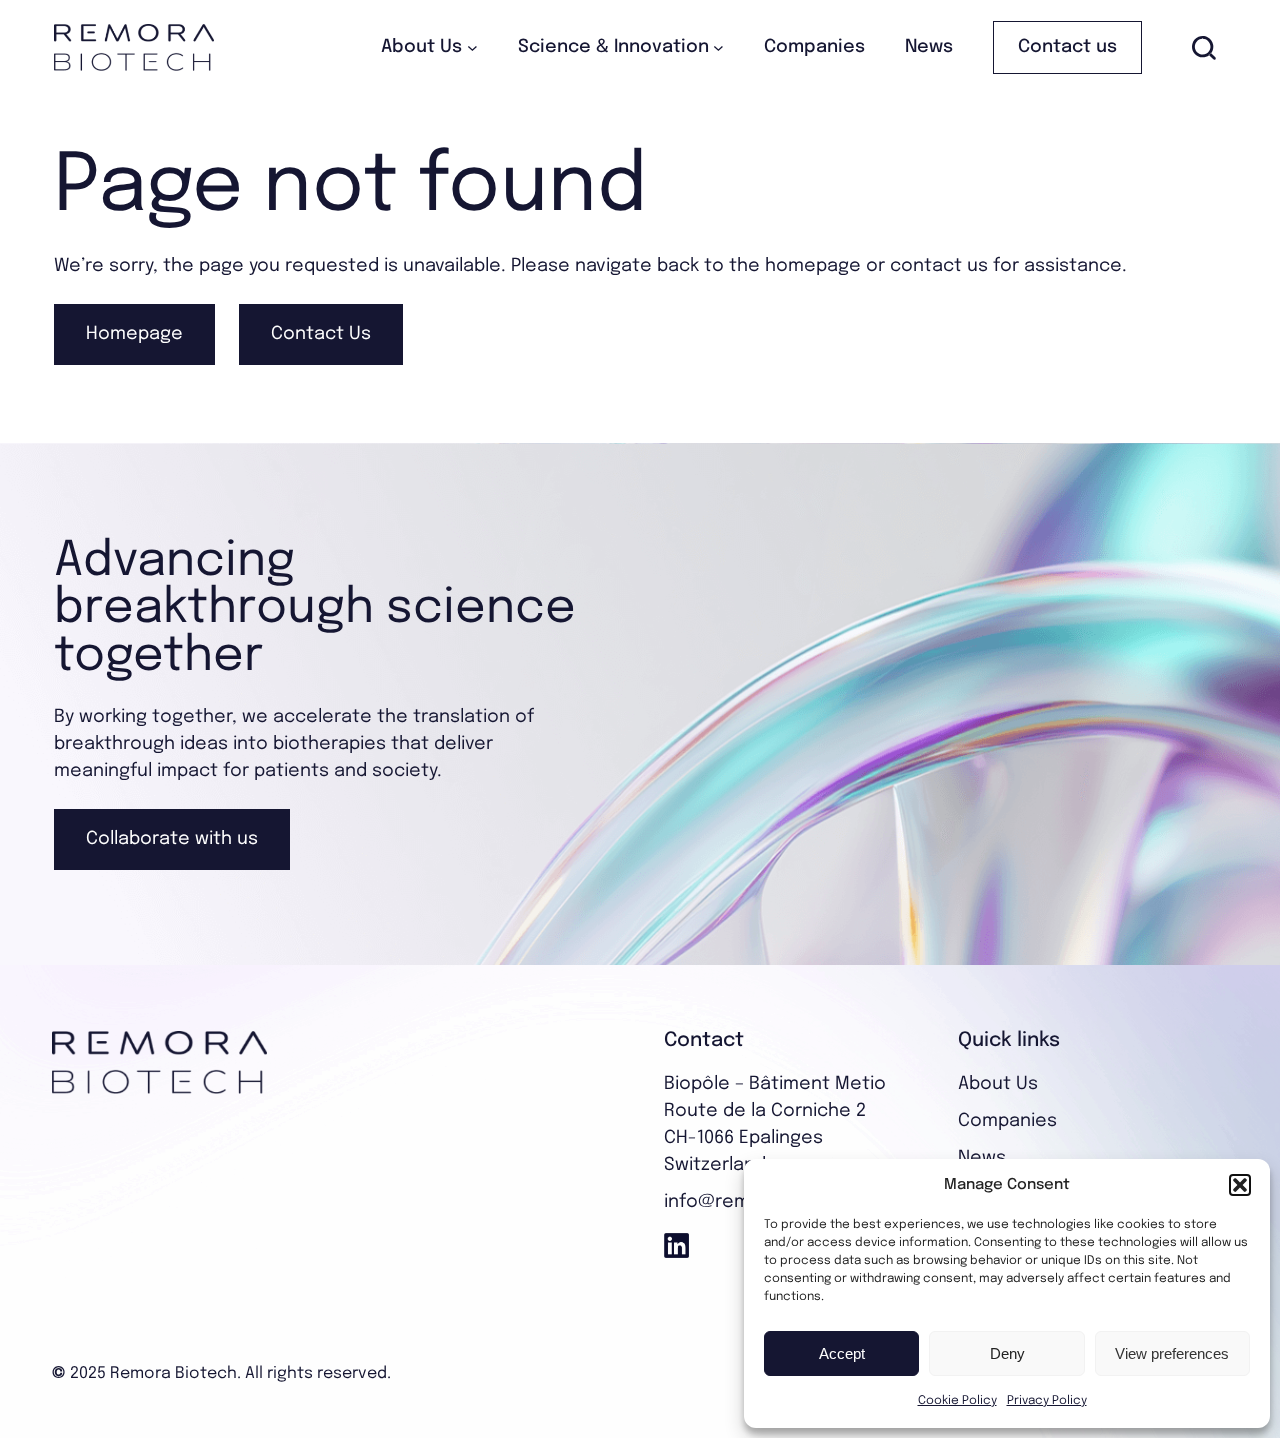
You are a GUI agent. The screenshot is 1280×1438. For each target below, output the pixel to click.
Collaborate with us (172, 839)
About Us (998, 1084)
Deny (1007, 1353)
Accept (842, 1353)
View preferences (1172, 1353)
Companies (1007, 1121)
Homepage (134, 334)
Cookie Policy (957, 1401)
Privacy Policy (1047, 1401)
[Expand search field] (1204, 48)
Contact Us (321, 334)
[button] (1240, 1185)
